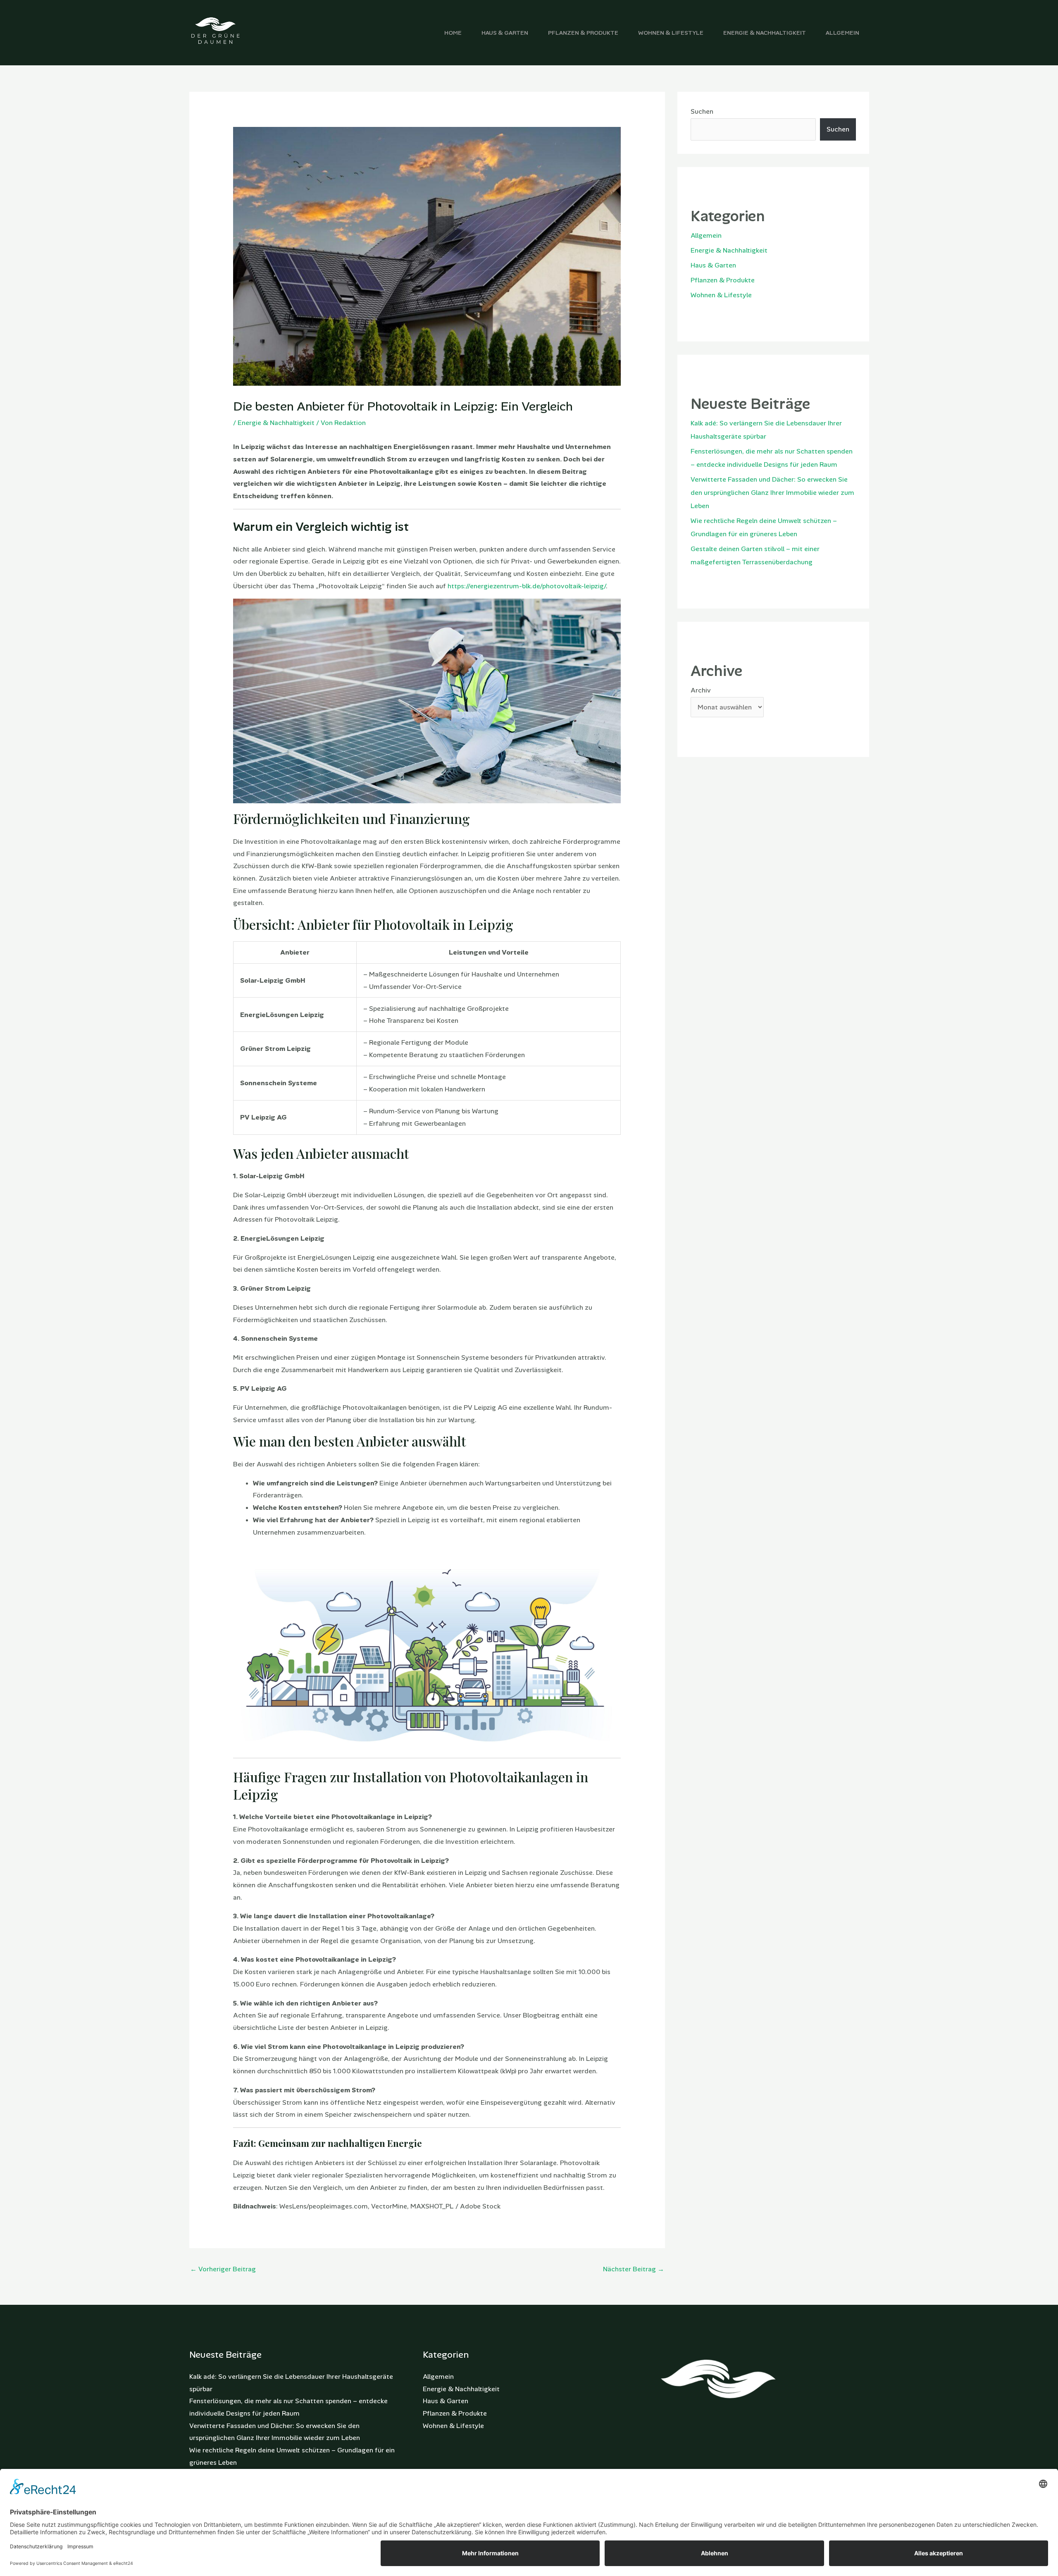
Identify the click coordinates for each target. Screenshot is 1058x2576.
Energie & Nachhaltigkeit (765, 33)
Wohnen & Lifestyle (671, 33)
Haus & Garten (505, 33)
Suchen (702, 111)
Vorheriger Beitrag (223, 2269)
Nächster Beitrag (634, 2269)
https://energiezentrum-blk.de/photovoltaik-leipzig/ (527, 586)
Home (453, 33)
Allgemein (842, 33)
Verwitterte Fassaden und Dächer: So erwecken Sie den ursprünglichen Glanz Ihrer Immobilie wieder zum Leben (772, 493)
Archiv (701, 690)
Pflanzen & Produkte (583, 33)
